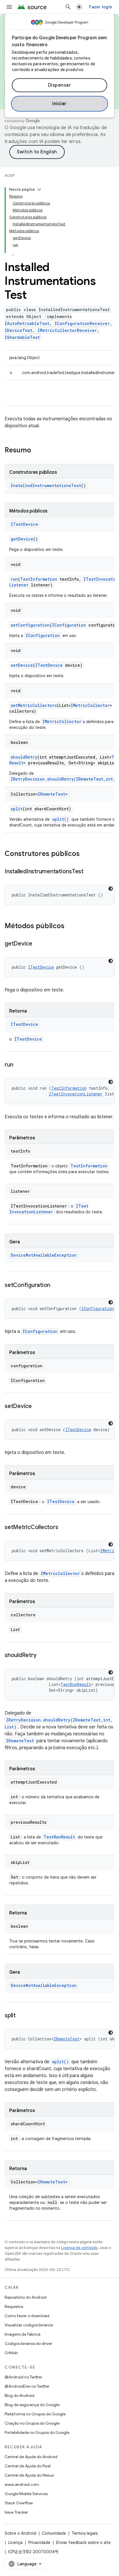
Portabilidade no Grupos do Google (37, 2432)
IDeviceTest (18, 330)
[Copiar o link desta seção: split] (21, 2016)
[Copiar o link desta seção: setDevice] (38, 1407)
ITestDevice (24, 524)
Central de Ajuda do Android (31, 2457)
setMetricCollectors (34, 705)
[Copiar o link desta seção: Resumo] (37, 451)
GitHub (11, 2353)
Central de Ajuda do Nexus (29, 2475)
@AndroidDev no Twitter (27, 2386)
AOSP (10, 175)
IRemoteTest (52, 794)
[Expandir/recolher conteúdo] (39, 190)
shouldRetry (24, 757)
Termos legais (85, 2533)
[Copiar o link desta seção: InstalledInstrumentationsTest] (89, 872)
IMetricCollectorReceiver (67, 330)
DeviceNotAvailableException (44, 1255)
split (17, 809)
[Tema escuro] (111, 889)
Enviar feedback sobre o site (83, 2542)
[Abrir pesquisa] (68, 7)
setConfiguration (30, 625)
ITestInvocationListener (76, 1094)
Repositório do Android (26, 2297)
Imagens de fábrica (23, 2334)
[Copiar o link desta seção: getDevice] (38, 944)
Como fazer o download (27, 2316)
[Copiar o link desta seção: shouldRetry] (42, 1656)
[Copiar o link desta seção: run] (19, 1065)
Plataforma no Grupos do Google (35, 2414)
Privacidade (39, 2542)
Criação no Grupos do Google (32, 2423)
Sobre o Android (20, 2533)
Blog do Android (19, 2395)
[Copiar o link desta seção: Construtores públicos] (85, 854)
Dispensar (60, 85)
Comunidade (54, 2533)
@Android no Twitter (23, 2377)
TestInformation (39, 579)
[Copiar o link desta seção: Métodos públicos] (70, 926)
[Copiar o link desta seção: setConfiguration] (56, 1286)
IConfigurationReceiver (82, 323)
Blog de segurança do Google (32, 2405)
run (14, 579)
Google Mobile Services (26, 2494)
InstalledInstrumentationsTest (46, 485)
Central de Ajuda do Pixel (28, 2466)
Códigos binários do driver (28, 2343)
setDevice (22, 665)
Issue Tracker (16, 2512)
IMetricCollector (90, 705)
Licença (15, 2542)
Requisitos (14, 2306)
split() (61, 819)
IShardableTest (22, 337)
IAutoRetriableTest (27, 323)
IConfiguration (69, 625)
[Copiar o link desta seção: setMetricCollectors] (64, 1528)
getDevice (22, 539)
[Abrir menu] (9, 7)
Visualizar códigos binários (29, 2325)
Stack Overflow (19, 2503)
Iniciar (59, 104)
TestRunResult (76, 1684)
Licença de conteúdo (79, 2248)
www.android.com (22, 2484)
